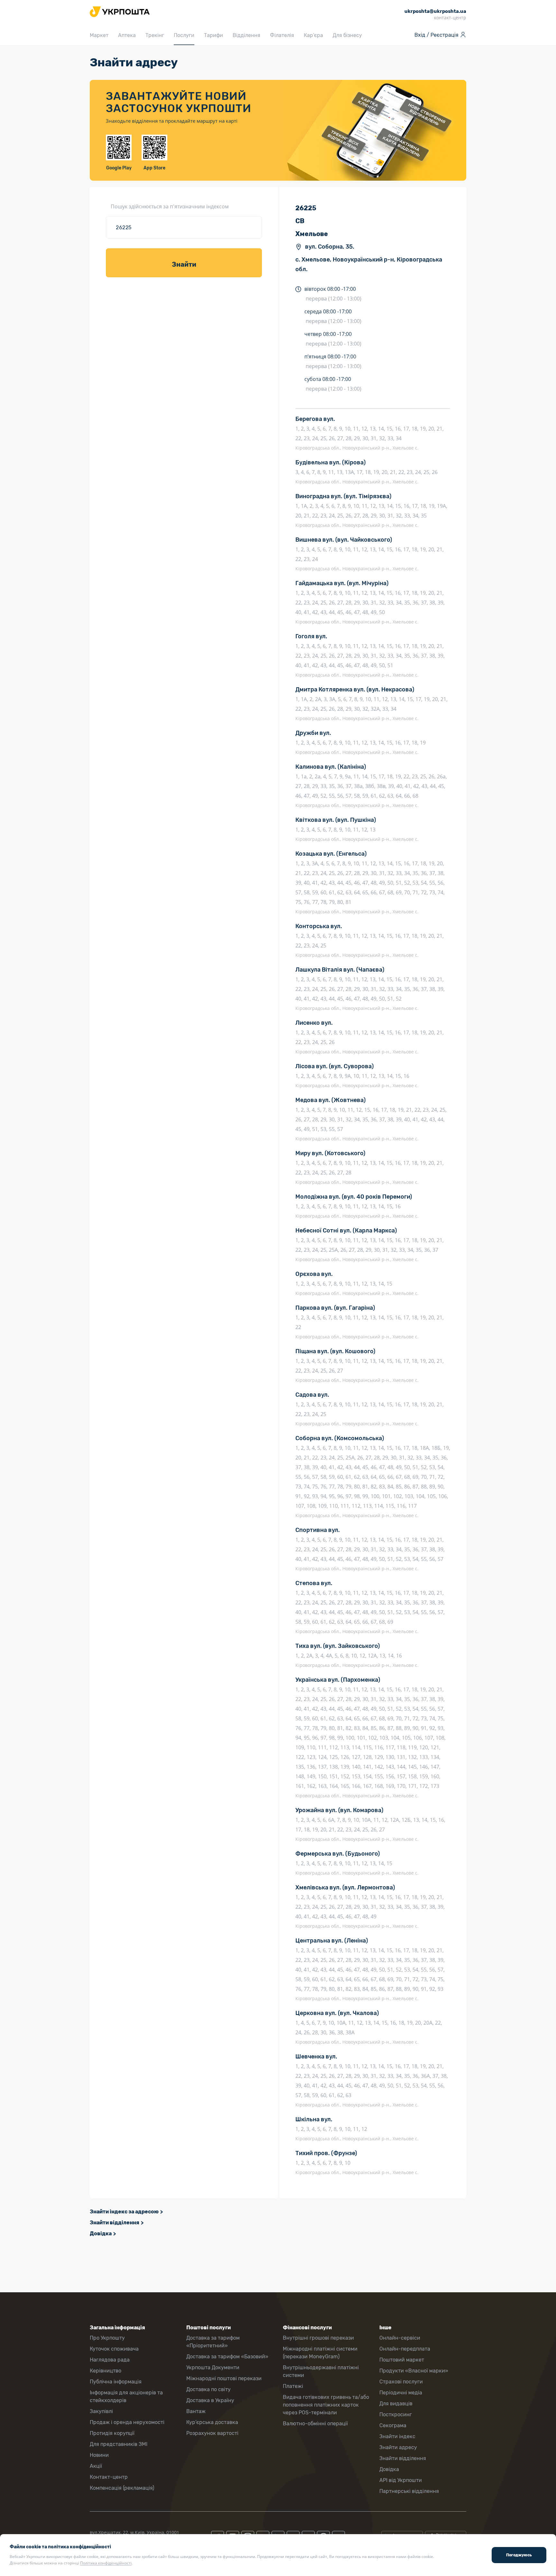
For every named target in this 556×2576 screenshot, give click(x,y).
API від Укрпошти (401, 2480)
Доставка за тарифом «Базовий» (227, 2357)
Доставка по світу (208, 2389)
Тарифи (213, 35)
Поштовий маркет (402, 2360)
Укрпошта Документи (213, 2367)
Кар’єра (313, 35)
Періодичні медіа (401, 2393)
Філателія (282, 35)
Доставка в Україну (210, 2400)
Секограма (393, 2425)
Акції (96, 2466)
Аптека (127, 35)
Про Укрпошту (107, 2338)
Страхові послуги (401, 2382)
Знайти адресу (398, 2447)
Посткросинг (396, 2414)
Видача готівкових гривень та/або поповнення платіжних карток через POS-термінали (326, 2405)
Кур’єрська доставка (212, 2422)
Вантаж (196, 2411)
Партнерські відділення (409, 2491)
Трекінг (155, 35)
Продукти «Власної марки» (414, 2371)
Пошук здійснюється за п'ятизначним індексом (170, 206)
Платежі (293, 2386)
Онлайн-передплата (405, 2349)
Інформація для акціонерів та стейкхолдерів (126, 2396)
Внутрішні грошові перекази (318, 2338)
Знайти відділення (115, 2223)
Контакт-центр (109, 2477)
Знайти (184, 264)
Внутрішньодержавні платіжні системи (321, 2371)
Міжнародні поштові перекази (224, 2378)
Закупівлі (101, 2411)
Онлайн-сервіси (400, 2338)
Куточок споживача (114, 2349)
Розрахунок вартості (212, 2433)
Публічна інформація (116, 2382)
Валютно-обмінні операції (315, 2424)
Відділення (246, 35)
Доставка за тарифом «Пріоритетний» (213, 2342)
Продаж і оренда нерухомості (127, 2422)
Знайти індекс (397, 2436)
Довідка (101, 2234)
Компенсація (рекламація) (122, 2488)
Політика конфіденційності (106, 2563)
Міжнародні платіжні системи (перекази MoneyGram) (320, 2353)
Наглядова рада (110, 2360)
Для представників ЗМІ (119, 2444)
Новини (99, 2455)
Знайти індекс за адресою (124, 2212)
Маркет (99, 35)
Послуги (184, 35)
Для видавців (396, 2404)
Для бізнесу (347, 35)
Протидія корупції (112, 2433)
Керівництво (106, 2371)
